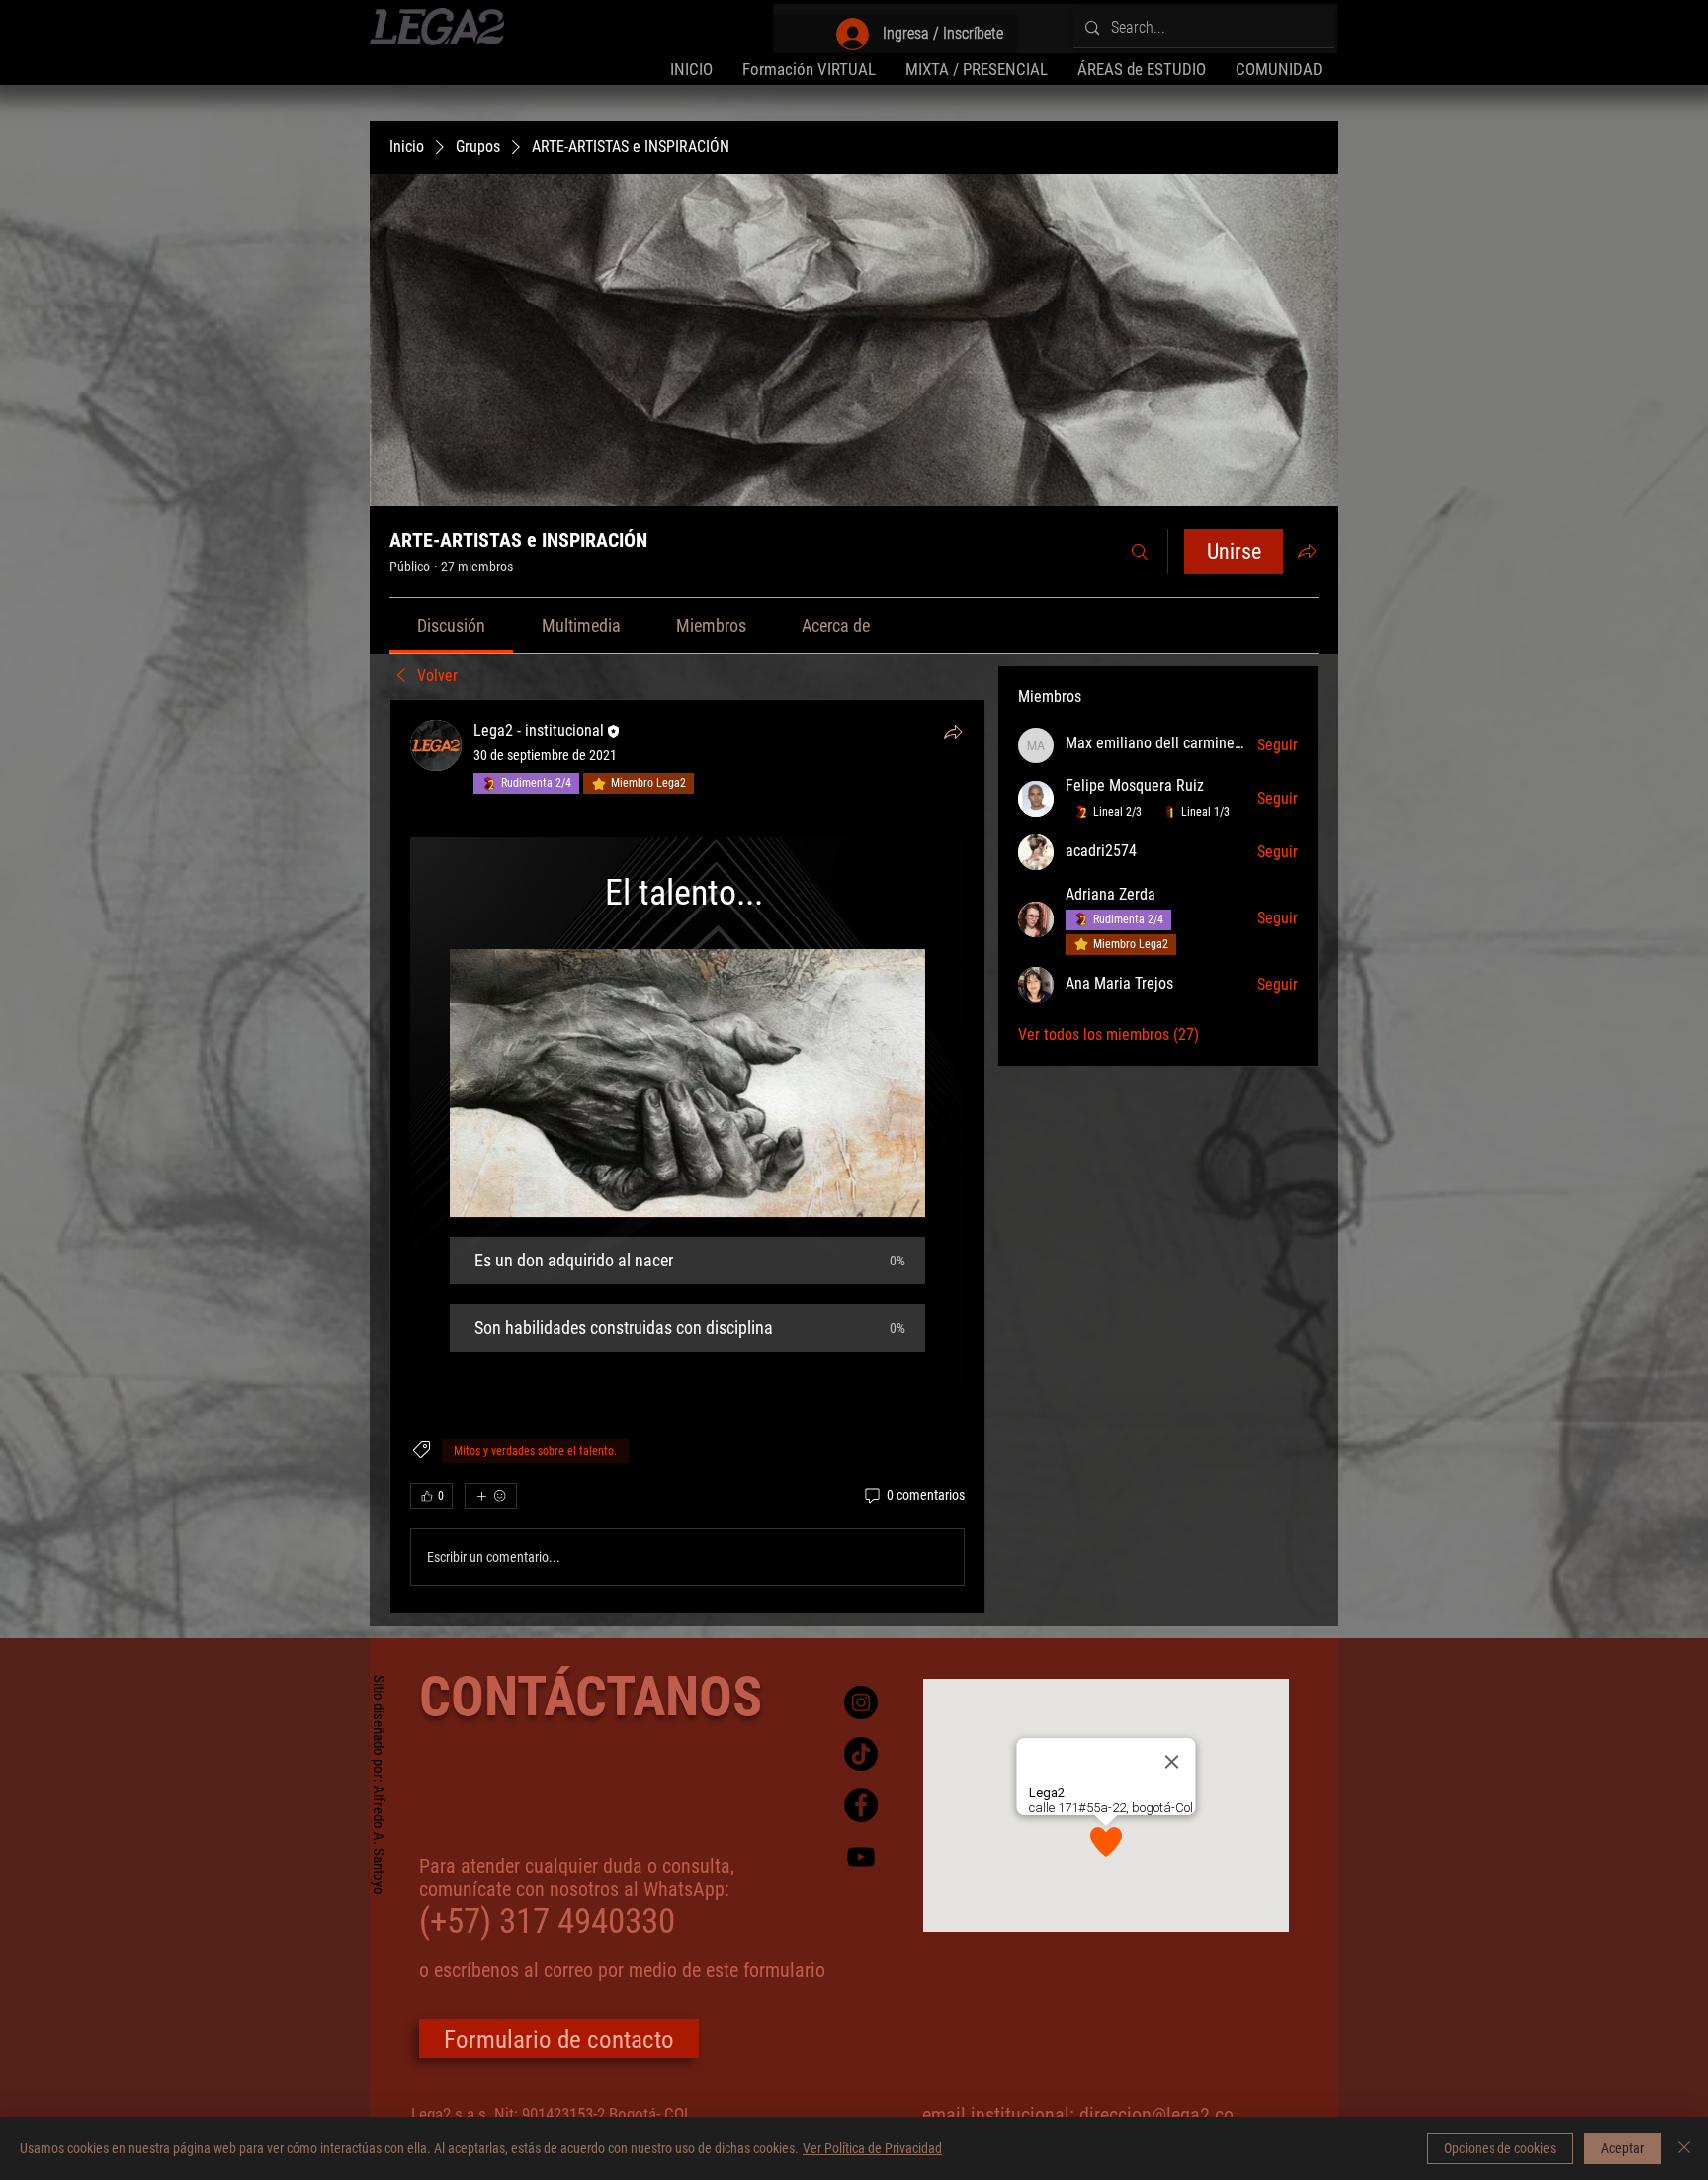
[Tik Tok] (861, 1754)
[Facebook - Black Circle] (861, 1805)
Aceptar (1623, 2148)
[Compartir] (953, 732)
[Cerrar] (1684, 2148)
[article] (687, 1157)
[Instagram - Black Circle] (861, 1702)
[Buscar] (1140, 552)
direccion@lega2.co (1156, 2115)
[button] (1142, 70)
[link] (451, 625)
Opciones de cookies (1500, 2148)
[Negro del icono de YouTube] (861, 1857)
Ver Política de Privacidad (872, 2148)
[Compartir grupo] (1307, 551)
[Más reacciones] (491, 1496)
